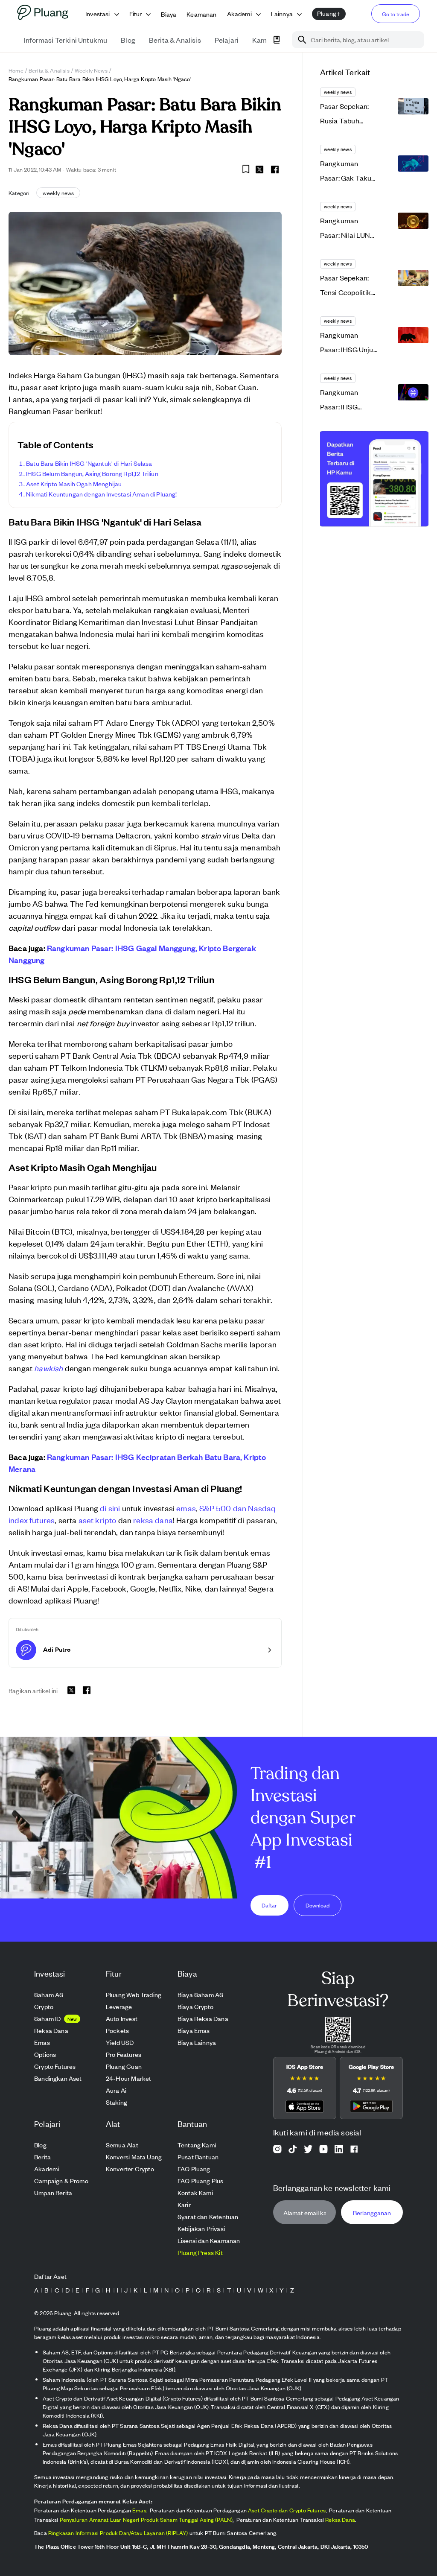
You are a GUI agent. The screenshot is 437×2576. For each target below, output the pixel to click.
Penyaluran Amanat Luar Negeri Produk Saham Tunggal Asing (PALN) (146, 2519)
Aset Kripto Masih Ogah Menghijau (74, 483)
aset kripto (98, 1520)
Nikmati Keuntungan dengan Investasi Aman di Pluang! (102, 494)
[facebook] (275, 169)
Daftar (269, 1905)
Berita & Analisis (49, 70)
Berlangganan (372, 2212)
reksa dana (153, 1520)
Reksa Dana (340, 2519)
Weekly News (91, 70)
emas (186, 1508)
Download (318, 1905)
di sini (110, 1508)
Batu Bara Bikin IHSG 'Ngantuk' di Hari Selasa (89, 463)
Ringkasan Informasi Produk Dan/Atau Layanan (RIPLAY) (118, 2533)
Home (16, 70)
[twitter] (259, 171)
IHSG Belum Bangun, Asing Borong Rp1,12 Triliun (92, 473)
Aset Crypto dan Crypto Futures (287, 2510)
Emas (139, 2510)
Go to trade (396, 14)
